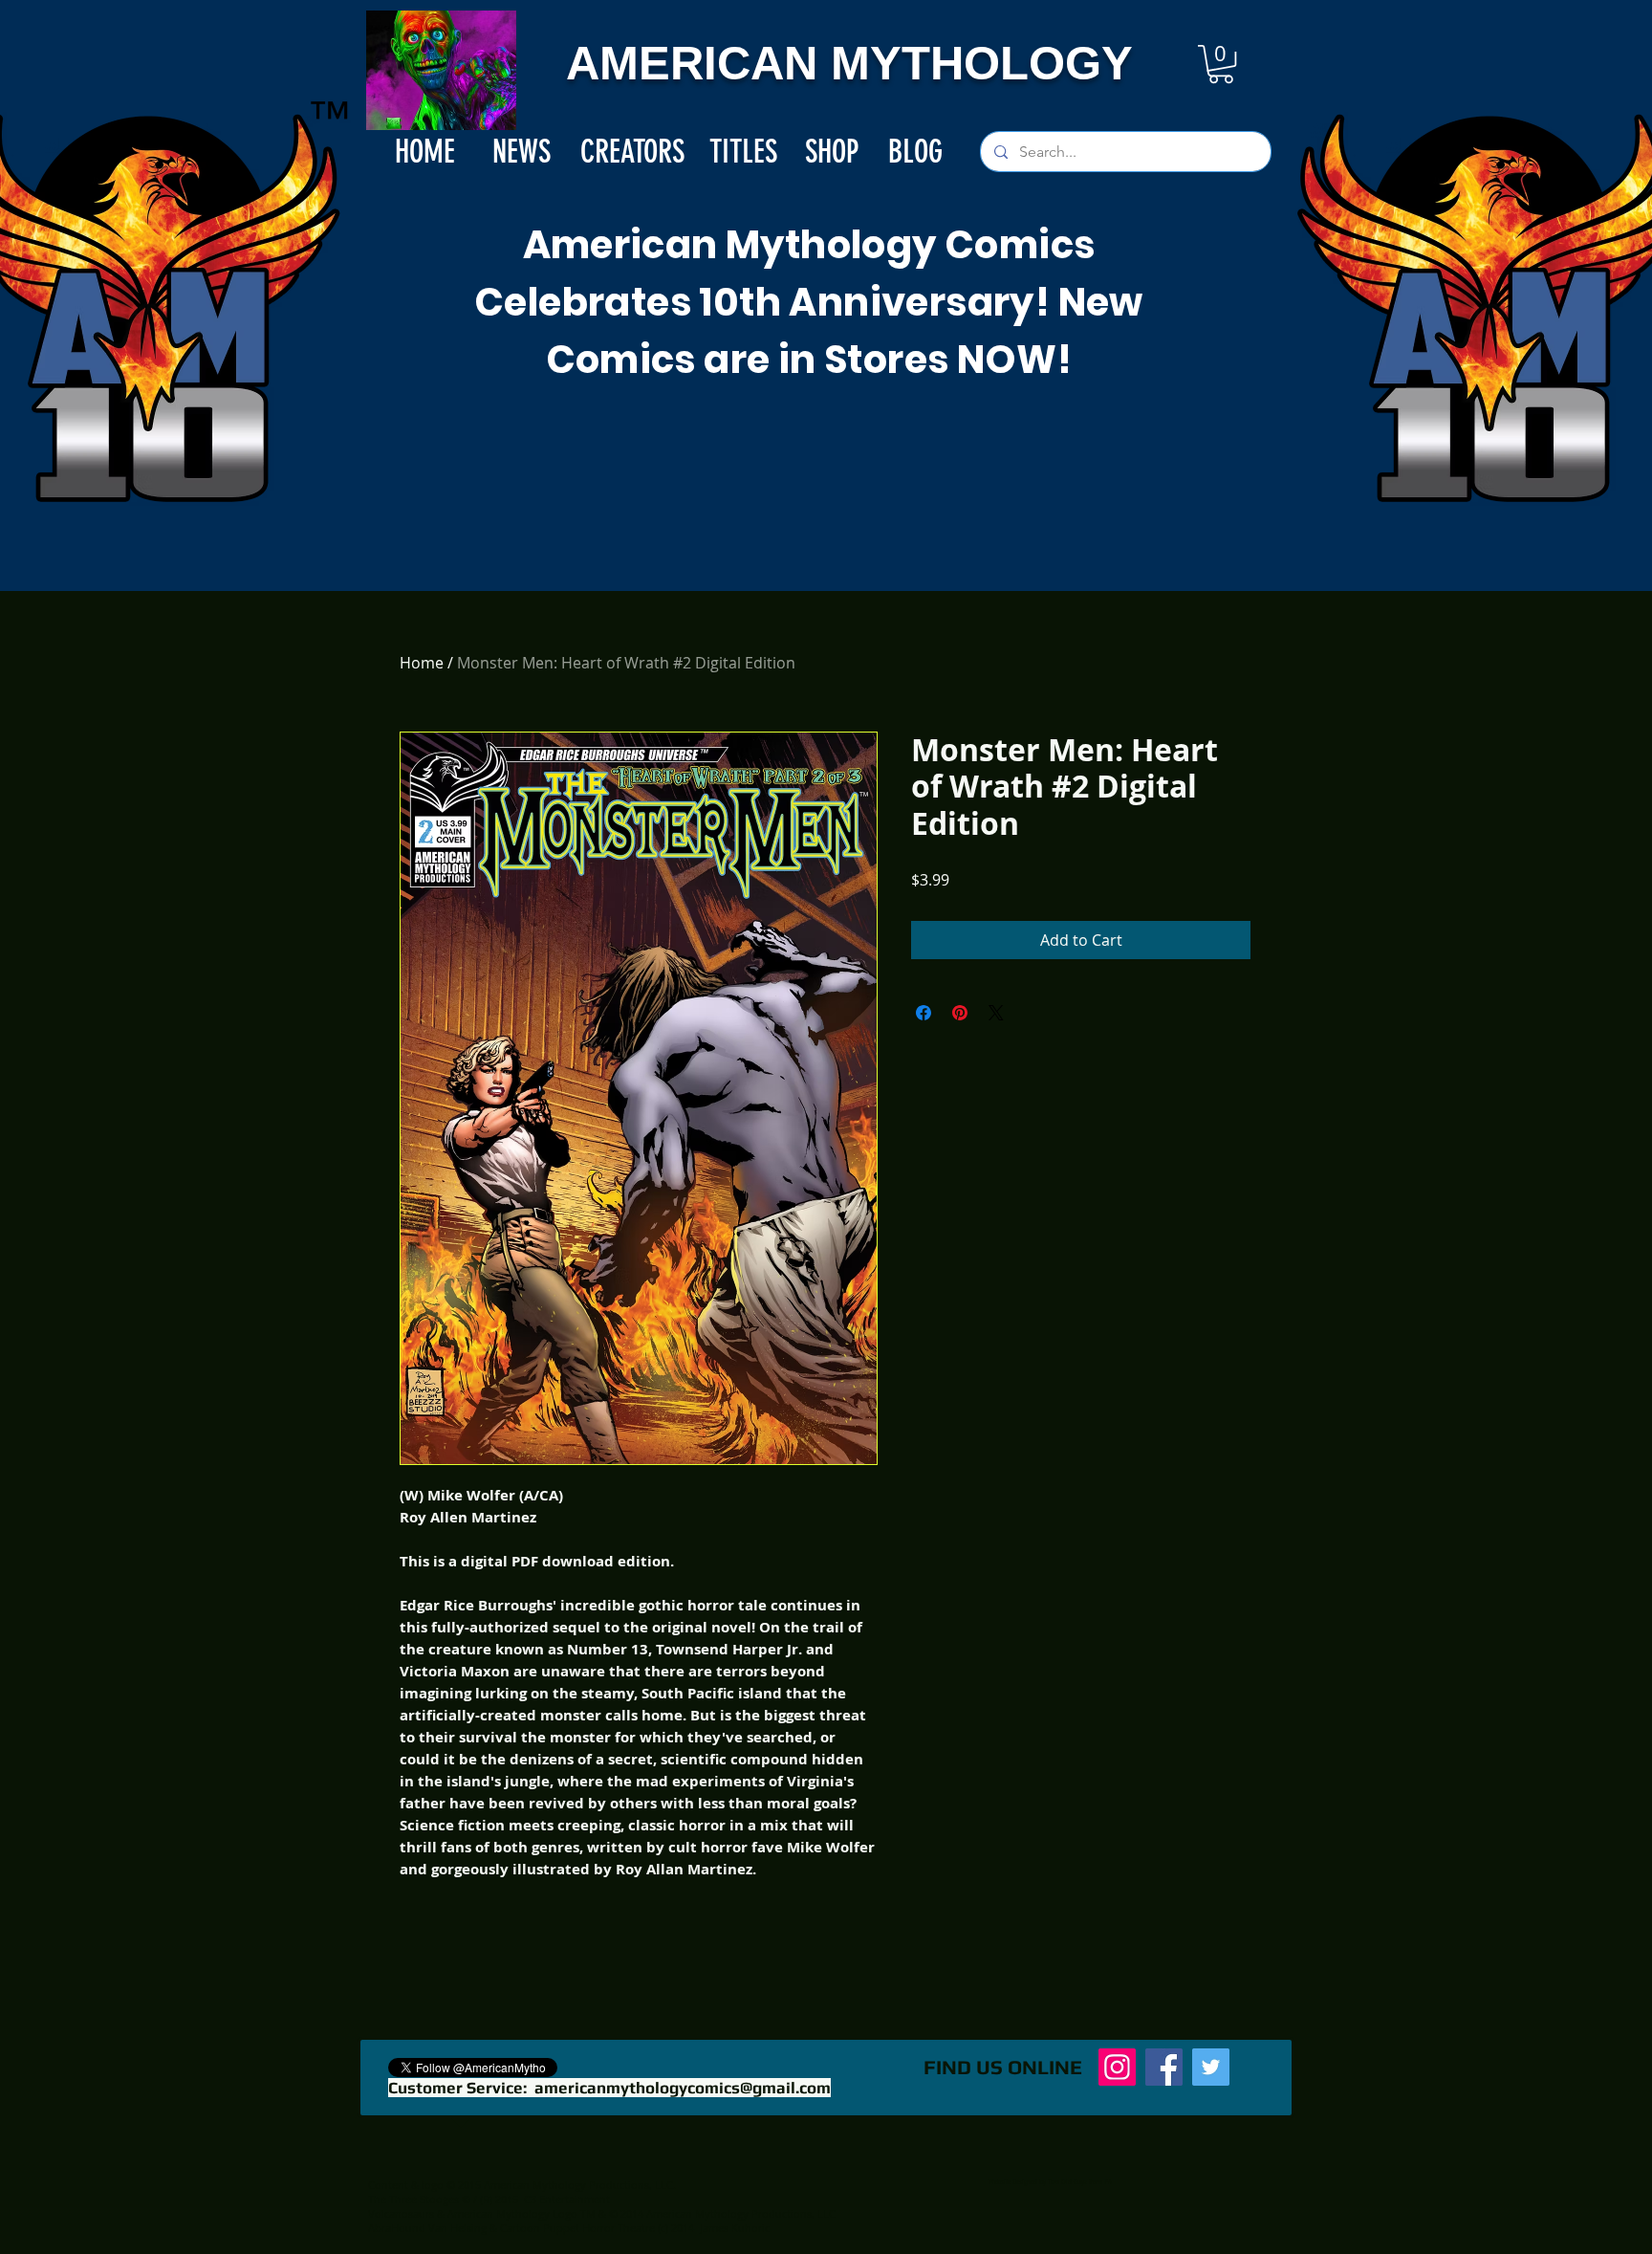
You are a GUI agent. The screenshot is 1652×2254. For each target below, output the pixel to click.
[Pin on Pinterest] (960, 1013)
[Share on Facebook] (924, 1013)
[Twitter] (1211, 2067)
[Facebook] (1164, 2067)
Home (422, 663)
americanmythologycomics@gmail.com (683, 2088)
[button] (1221, 64)
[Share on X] (996, 1013)
